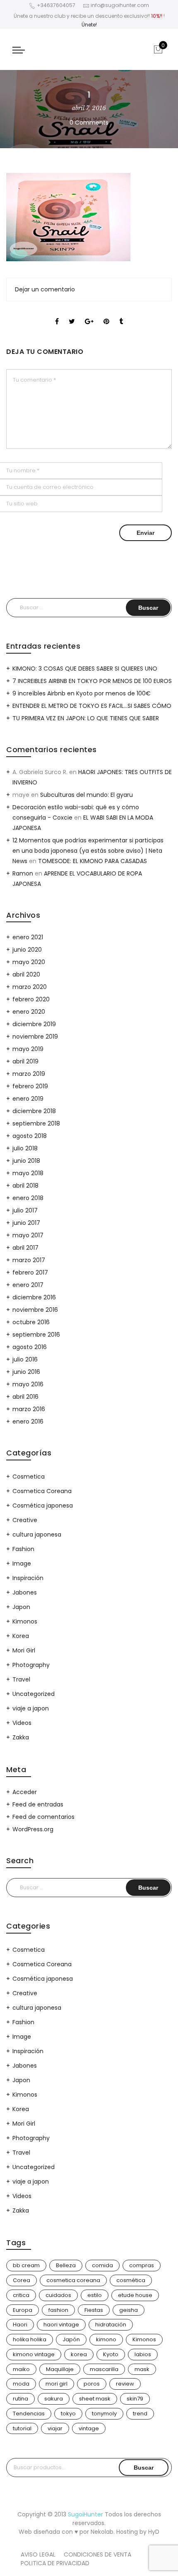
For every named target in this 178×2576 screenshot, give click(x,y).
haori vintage (61, 2325)
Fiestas (94, 2310)
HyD (154, 2532)
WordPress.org (33, 1829)
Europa (23, 2310)
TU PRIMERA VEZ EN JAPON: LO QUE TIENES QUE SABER (86, 718)
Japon (21, 1607)
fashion (58, 2310)
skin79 (135, 2399)
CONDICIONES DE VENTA (97, 2554)
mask (142, 2369)
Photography (31, 1665)
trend (140, 2414)
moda (21, 2384)
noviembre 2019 (35, 1037)
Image (22, 1563)
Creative (25, 1520)
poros (92, 2384)
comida (102, 2265)
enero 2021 (28, 937)
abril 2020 (26, 974)
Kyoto (111, 2354)
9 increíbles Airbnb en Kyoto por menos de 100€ (82, 693)
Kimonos (25, 1621)
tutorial (22, 2428)
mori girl (57, 2384)
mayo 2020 (29, 962)
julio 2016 (25, 1359)
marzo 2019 (29, 1074)
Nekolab (102, 2532)
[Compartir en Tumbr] (121, 314)
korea (79, 2354)
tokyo (68, 2414)
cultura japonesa (37, 1535)
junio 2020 (27, 950)
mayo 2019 (28, 1049)
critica (21, 2295)
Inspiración (28, 1578)
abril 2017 (25, 1248)
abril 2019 (25, 1061)
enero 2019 (28, 1099)
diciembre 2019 (34, 1024)
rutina (20, 2399)
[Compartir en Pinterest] (106, 314)
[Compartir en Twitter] (72, 314)
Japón (71, 2339)
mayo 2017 (28, 1235)
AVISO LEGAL (38, 2554)
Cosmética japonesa (43, 1506)
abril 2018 (25, 1186)
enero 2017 (28, 1285)
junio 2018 (26, 1161)
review (125, 2384)
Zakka (21, 1737)
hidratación (111, 2325)
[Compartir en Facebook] (57, 314)
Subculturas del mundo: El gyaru (87, 795)
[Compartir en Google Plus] (89, 314)
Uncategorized (34, 1694)
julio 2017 (25, 1210)
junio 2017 (26, 1223)
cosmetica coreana (73, 2280)
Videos (22, 1723)
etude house (135, 2295)
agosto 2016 (30, 1347)
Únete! (89, 25)
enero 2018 (28, 1198)
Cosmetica (29, 1477)
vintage (89, 2428)
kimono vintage (34, 2354)
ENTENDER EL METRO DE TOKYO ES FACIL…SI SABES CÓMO (92, 706)
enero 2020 (29, 1012)
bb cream (26, 2265)
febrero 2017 (30, 1272)
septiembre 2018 (36, 1123)
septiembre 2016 (36, 1335)
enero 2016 (28, 1421)
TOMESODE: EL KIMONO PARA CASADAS (93, 861)
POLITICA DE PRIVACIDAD (55, 2563)
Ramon (23, 873)
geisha (129, 2310)
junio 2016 (26, 1372)
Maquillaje (60, 2369)
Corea (22, 2280)
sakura (54, 2399)
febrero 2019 (30, 1086)
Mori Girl (24, 1650)
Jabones (25, 1592)
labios (143, 2354)
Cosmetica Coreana (42, 1491)
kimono (106, 2339)
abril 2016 (25, 1397)
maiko (21, 2369)
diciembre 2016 (34, 1297)
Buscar (144, 2468)
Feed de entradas (38, 1804)
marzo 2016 (29, 1409)
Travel (21, 1679)
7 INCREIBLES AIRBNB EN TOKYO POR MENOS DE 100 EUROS (92, 681)
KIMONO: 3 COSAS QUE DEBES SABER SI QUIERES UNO (85, 669)
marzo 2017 (29, 1260)
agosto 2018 (30, 1136)
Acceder (25, 1792)
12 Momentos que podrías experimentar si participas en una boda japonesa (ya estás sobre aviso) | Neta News (88, 851)
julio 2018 (25, 1148)
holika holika (30, 2339)
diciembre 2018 (34, 1111)
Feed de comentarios (43, 1817)
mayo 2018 (28, 1173)
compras (142, 2265)
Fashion (23, 1549)
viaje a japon (31, 1708)
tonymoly (104, 2414)
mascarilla (104, 2369)
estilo (95, 2295)
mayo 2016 (28, 1384)
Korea (21, 1636)
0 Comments (89, 123)
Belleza (66, 2265)
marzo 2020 (30, 987)
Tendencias (29, 2414)
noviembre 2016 (35, 1310)
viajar (55, 2428)
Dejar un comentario (45, 289)
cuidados (58, 2295)
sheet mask (95, 2399)
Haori (20, 2325)
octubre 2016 (31, 1322)
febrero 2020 (31, 999)
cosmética (131, 2280)
